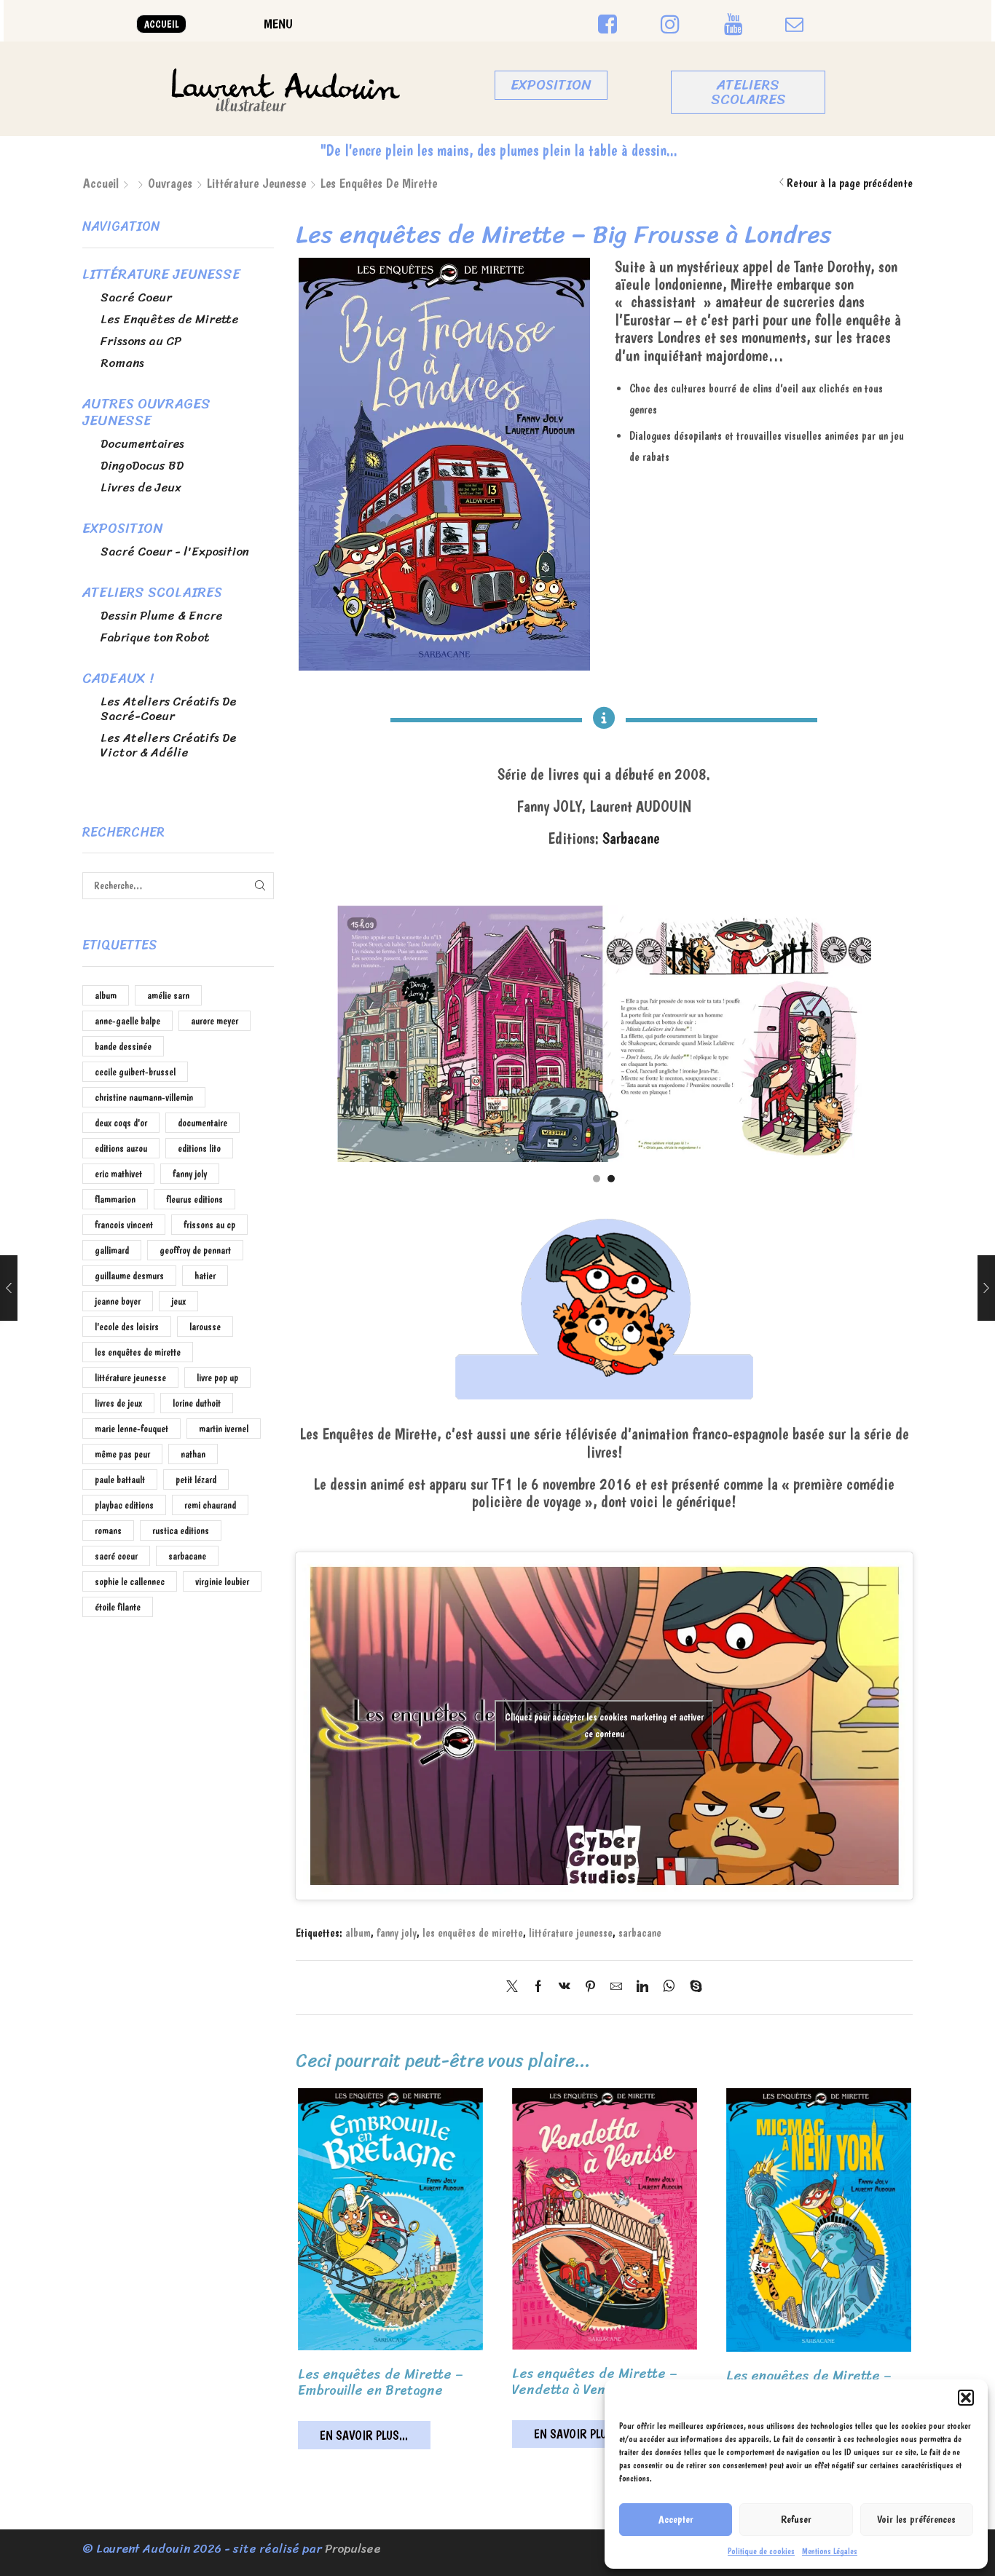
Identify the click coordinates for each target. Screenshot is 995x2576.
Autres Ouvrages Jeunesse (146, 412)
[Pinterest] (590, 1987)
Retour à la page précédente (850, 183)
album (358, 1933)
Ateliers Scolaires (152, 593)
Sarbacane (631, 838)
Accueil (101, 183)
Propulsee (353, 2549)
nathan (193, 1454)
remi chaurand (210, 1505)
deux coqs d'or (121, 1123)
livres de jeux (118, 1403)
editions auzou (121, 1148)
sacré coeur (116, 1556)
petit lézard (196, 1479)
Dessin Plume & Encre (162, 616)
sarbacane (640, 1933)
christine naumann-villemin (144, 1097)
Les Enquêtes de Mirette (379, 183)
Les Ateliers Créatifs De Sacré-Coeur (168, 709)
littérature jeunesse (571, 1933)
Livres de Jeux (141, 487)
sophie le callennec (130, 1581)
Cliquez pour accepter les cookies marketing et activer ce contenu (604, 1725)
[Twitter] (516, 1987)
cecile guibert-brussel (135, 1072)
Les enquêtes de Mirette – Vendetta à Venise (595, 2382)
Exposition (122, 529)
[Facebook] (538, 1987)
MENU (278, 24)
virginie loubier (222, 1581)
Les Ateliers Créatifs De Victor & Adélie (168, 745)
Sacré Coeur (136, 297)
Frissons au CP (141, 341)
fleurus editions (194, 1199)
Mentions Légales (830, 2551)
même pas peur (122, 1454)
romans (108, 1530)
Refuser (796, 2519)
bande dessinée (123, 1046)
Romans (122, 363)
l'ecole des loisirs (127, 1327)
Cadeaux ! (118, 679)
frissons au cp (209, 1225)
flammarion (115, 1199)
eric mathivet (118, 1174)
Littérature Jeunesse (256, 183)
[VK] (565, 1987)
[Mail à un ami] (616, 1987)
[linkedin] (642, 1987)
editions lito (199, 1148)
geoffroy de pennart (195, 1250)
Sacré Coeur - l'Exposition (175, 552)
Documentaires (142, 444)
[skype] (692, 1987)
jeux (178, 1301)
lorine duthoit (197, 1403)
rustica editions (181, 1530)
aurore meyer (215, 1021)
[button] (966, 2398)
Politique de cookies (761, 2551)
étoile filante (118, 1607)
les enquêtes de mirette (473, 1933)
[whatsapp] (669, 1987)
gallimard (112, 1250)
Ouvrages (170, 183)
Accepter (676, 2519)
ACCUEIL (161, 24)
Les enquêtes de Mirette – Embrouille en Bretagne (381, 2382)
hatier (205, 1276)
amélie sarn (168, 995)
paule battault (120, 1479)
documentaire (202, 1123)
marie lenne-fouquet (131, 1429)
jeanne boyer (118, 1301)
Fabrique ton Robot (155, 637)
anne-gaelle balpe (127, 1021)
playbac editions (124, 1505)
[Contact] (794, 25)
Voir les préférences (916, 2519)
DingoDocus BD (142, 466)
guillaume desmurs (129, 1276)
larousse (205, 1327)
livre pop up (217, 1378)
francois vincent (124, 1225)
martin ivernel (224, 1429)
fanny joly (397, 1933)
